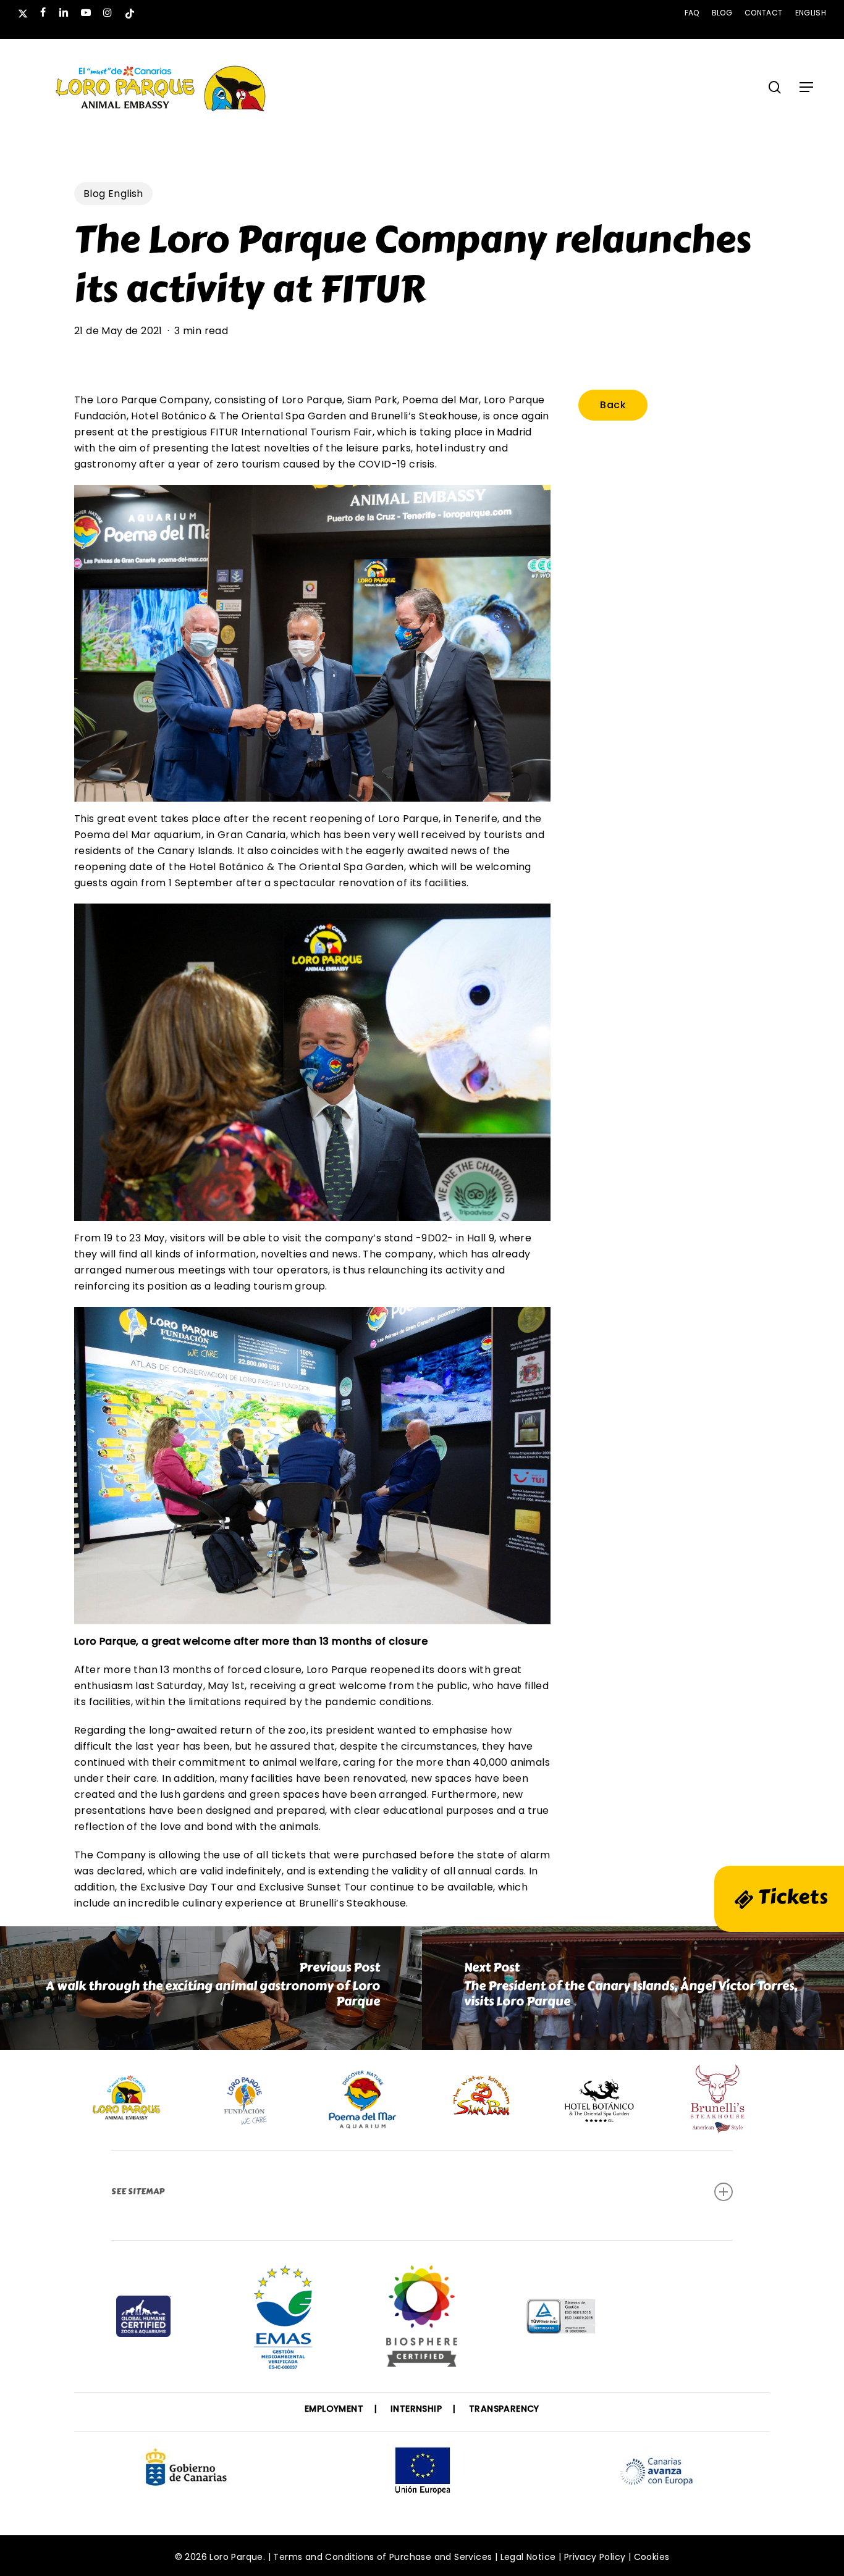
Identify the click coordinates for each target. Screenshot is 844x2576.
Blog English (113, 194)
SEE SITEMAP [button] (138, 2192)
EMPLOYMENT (334, 2409)
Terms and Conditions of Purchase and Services (382, 2557)
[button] (806, 87)
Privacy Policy (595, 2557)
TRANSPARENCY (504, 2409)
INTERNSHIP (416, 2409)
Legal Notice (528, 2557)
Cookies (652, 2557)
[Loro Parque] (422, 2321)
